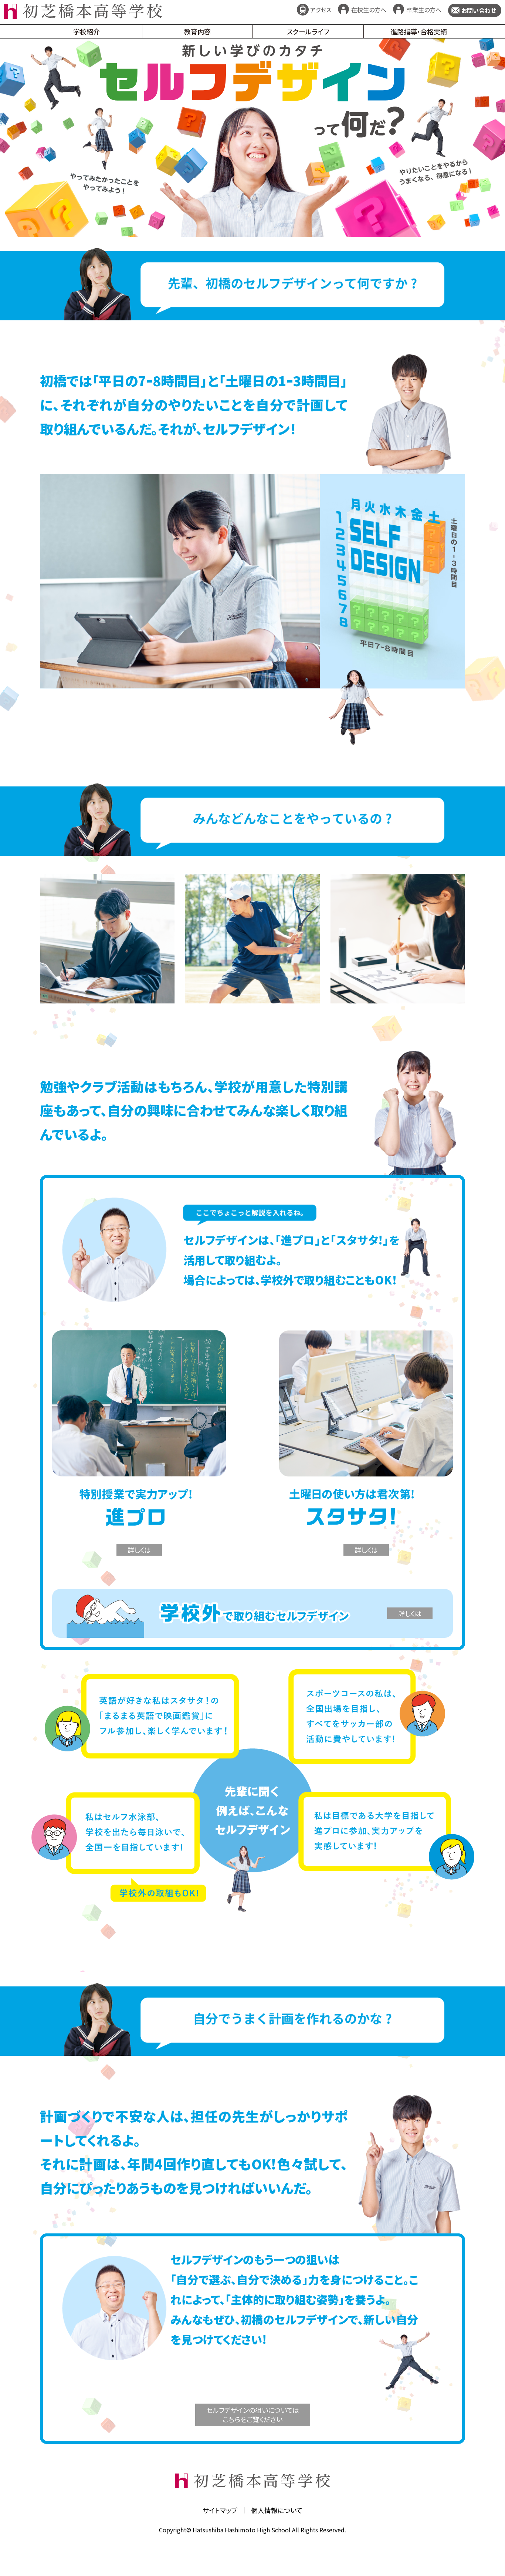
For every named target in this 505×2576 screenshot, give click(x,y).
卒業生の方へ (424, 10)
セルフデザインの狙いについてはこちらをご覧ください (253, 2415)
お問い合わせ (479, 10)
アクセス (321, 10)
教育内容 (197, 31)
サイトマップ (220, 2510)
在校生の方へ (369, 10)
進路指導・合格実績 (419, 31)
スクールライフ (308, 31)
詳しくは (139, 1550)
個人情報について (277, 2510)
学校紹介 (87, 31)
